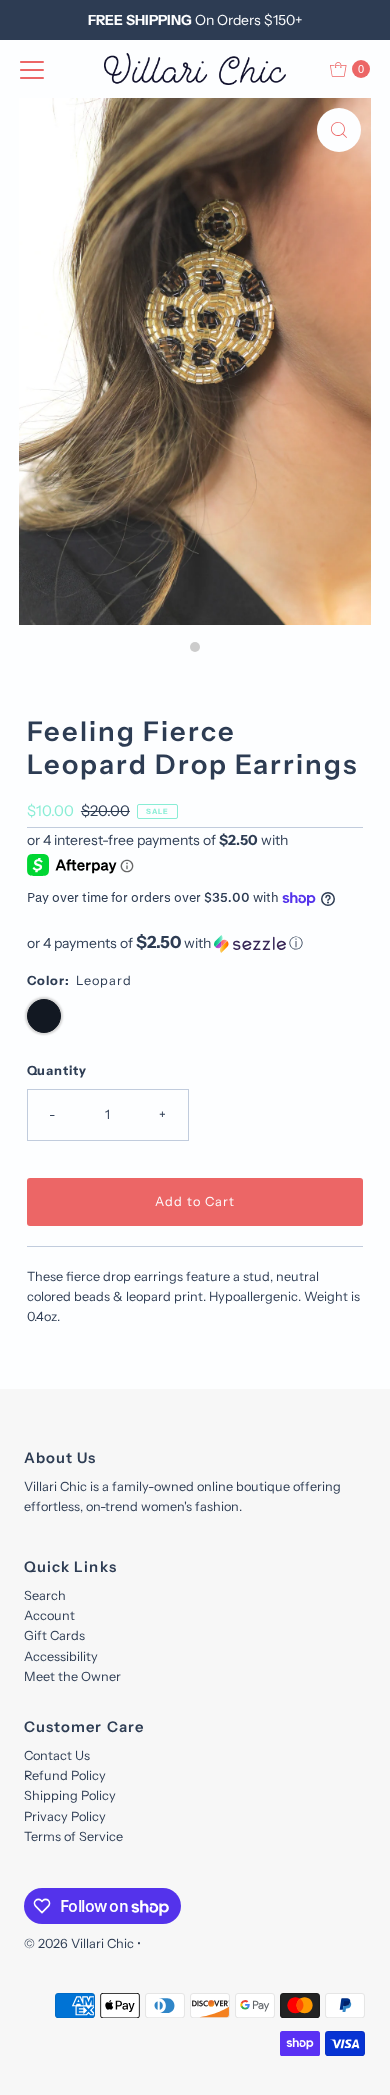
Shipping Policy (70, 1795)
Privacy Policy (65, 1816)
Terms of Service (73, 1836)
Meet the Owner (72, 1676)
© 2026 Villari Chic (79, 1943)
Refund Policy (65, 1775)
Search (45, 1595)
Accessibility (61, 1656)
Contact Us (57, 1755)
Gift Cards (54, 1635)
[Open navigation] (32, 69)
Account (49, 1615)
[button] (195, 943)
